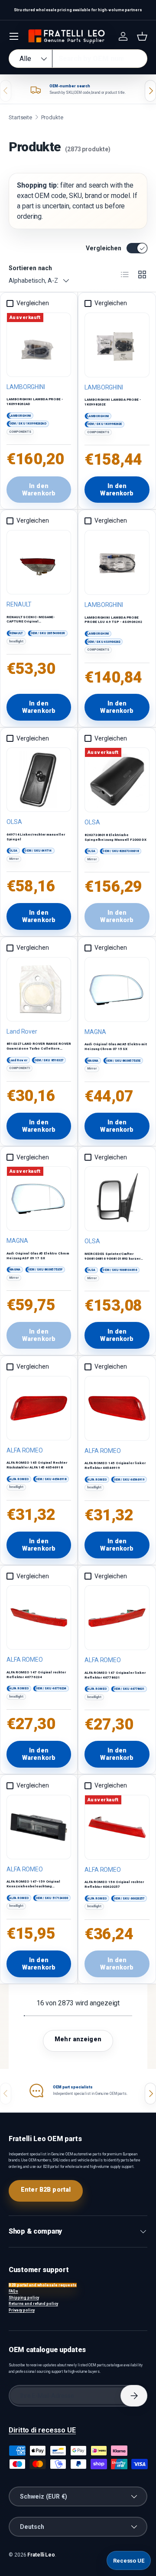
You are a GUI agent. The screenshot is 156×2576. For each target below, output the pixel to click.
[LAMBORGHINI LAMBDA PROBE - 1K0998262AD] (39, 345)
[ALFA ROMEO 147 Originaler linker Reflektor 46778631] (117, 1618)
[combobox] (78, 59)
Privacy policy (22, 2310)
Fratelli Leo (41, 2555)
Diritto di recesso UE (42, 2430)
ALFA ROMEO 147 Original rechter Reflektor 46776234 (36, 1675)
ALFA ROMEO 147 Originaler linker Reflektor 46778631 (115, 1675)
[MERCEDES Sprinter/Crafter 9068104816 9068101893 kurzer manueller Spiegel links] (117, 1199)
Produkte (52, 117)
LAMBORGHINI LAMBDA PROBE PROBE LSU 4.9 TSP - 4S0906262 (113, 620)
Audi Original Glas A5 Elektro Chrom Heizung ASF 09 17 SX (38, 1256)
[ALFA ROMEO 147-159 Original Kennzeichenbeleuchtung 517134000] (39, 1827)
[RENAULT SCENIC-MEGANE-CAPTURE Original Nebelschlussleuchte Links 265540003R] (39, 562)
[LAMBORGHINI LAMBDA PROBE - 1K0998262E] (117, 345)
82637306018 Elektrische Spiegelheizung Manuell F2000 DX (115, 837)
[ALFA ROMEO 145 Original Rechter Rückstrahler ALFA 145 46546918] (39, 1408)
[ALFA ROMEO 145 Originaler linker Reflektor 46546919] (117, 1408)
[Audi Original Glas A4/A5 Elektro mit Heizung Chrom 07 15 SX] (117, 990)
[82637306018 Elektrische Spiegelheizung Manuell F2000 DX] (117, 780)
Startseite (20, 117)
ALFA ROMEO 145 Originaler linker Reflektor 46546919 (115, 1465)
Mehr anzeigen (78, 2039)
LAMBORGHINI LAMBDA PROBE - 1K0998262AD (35, 402)
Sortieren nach (30, 268)
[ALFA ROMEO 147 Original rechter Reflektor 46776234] (39, 1617)
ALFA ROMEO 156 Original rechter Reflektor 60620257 (114, 1884)
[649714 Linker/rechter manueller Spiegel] (39, 780)
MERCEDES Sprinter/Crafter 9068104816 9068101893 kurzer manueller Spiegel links (112, 1259)
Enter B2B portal (46, 2190)
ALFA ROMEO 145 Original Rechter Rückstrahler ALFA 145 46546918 (37, 1465)
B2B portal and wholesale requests (43, 2285)
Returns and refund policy (33, 2304)
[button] (142, 36)
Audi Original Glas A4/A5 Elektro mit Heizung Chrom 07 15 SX (116, 1047)
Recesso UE (129, 2561)
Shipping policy (24, 2298)
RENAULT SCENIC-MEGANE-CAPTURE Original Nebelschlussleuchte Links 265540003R (31, 624)
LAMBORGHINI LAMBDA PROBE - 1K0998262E (113, 402)
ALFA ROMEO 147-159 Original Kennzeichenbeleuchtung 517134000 (33, 1886)
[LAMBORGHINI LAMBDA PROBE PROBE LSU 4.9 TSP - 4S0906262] (117, 562)
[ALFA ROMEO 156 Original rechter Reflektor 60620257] (117, 1827)
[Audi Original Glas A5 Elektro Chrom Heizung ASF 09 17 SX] (39, 1199)
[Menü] (14, 36)
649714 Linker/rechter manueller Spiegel (36, 837)
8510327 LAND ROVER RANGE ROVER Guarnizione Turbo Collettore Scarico (39, 1049)
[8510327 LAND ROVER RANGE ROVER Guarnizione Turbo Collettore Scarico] (39, 989)
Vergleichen (104, 248)
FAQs (13, 2291)
